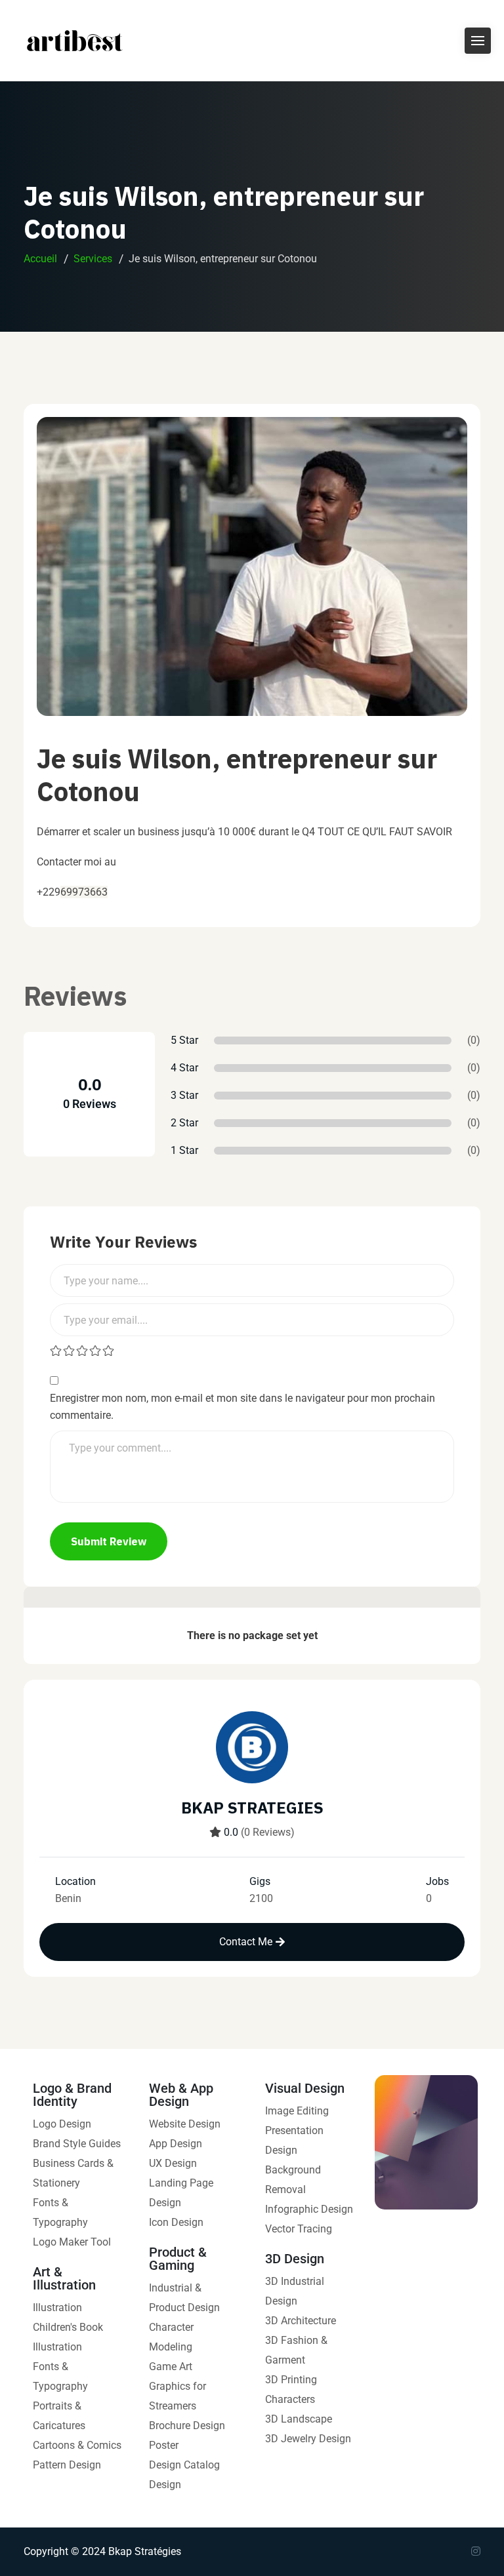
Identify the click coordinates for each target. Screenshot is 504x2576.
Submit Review (109, 1541)
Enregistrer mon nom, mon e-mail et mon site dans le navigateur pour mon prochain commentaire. (242, 1407)
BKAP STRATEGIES (252, 1808)
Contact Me (246, 1942)
